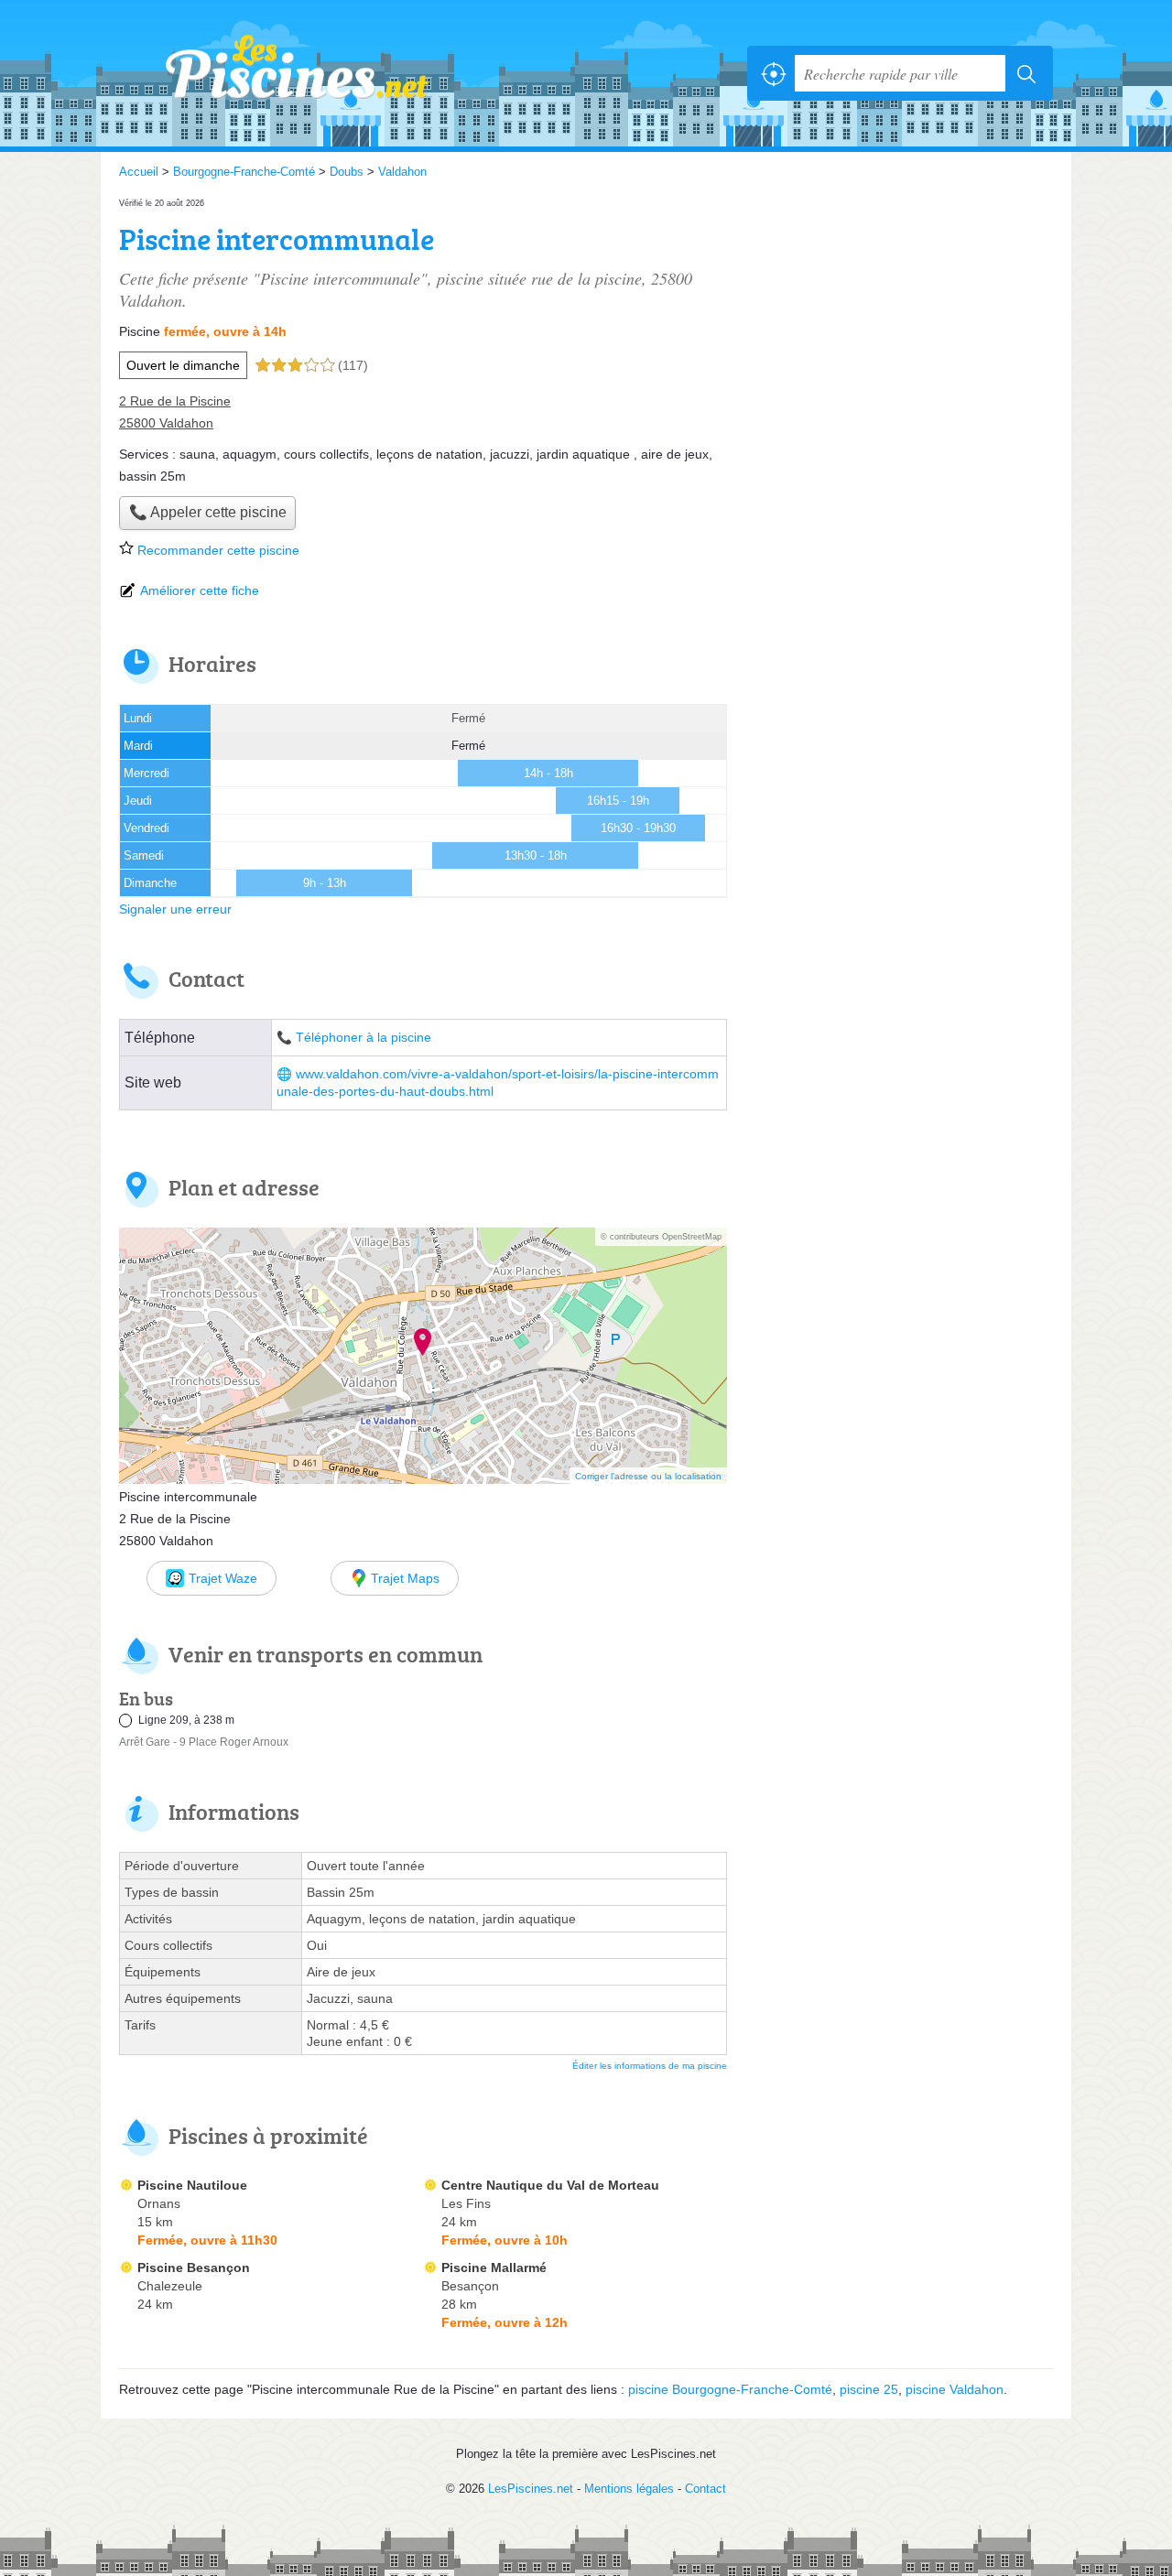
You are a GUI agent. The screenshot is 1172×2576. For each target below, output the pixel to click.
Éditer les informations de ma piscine (650, 2066)
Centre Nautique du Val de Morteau (550, 2185)
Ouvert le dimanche (183, 365)
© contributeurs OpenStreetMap (661, 1237)
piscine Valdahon (955, 2389)
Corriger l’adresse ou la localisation (648, 1476)
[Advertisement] (899, 322)
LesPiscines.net (320, 73)
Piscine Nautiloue (192, 2185)
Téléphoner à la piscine (364, 1038)
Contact (705, 2489)
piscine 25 (869, 2389)
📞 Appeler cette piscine (208, 512)
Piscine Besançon (194, 2268)
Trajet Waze (223, 1578)
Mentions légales (629, 2489)
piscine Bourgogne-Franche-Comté (730, 2389)
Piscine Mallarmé (494, 2268)
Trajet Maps (405, 1578)
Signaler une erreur (175, 909)
